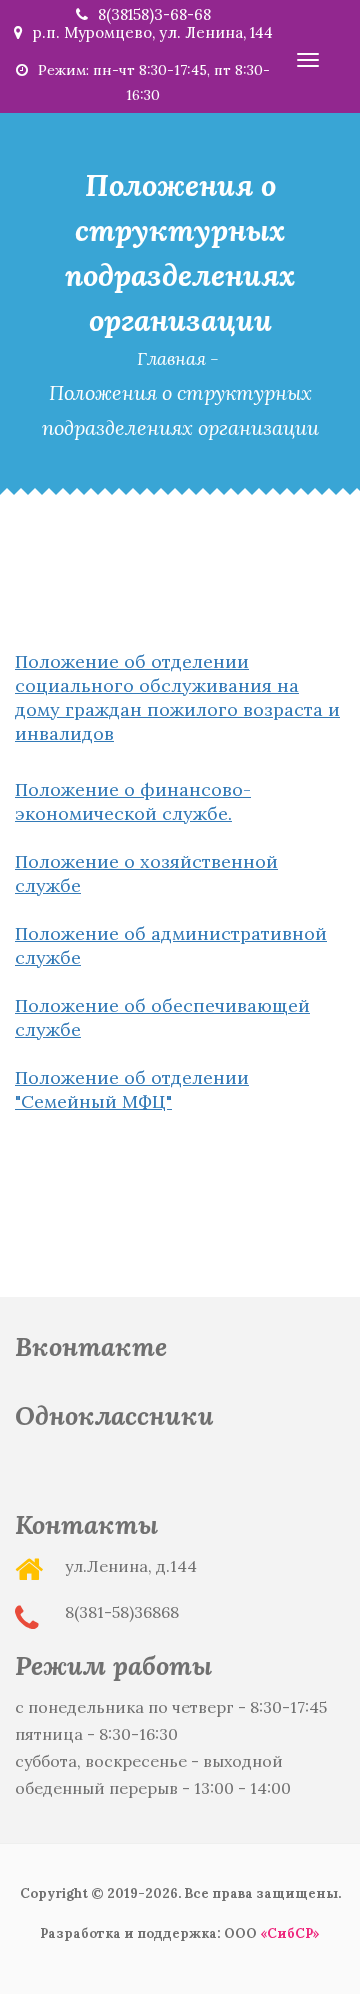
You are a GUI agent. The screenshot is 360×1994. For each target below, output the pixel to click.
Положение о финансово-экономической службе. (133, 801)
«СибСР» (290, 1933)
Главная (171, 358)
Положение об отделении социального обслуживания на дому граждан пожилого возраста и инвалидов (177, 697)
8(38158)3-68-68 (154, 14)
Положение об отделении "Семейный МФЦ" (132, 1089)
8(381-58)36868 (122, 1612)
